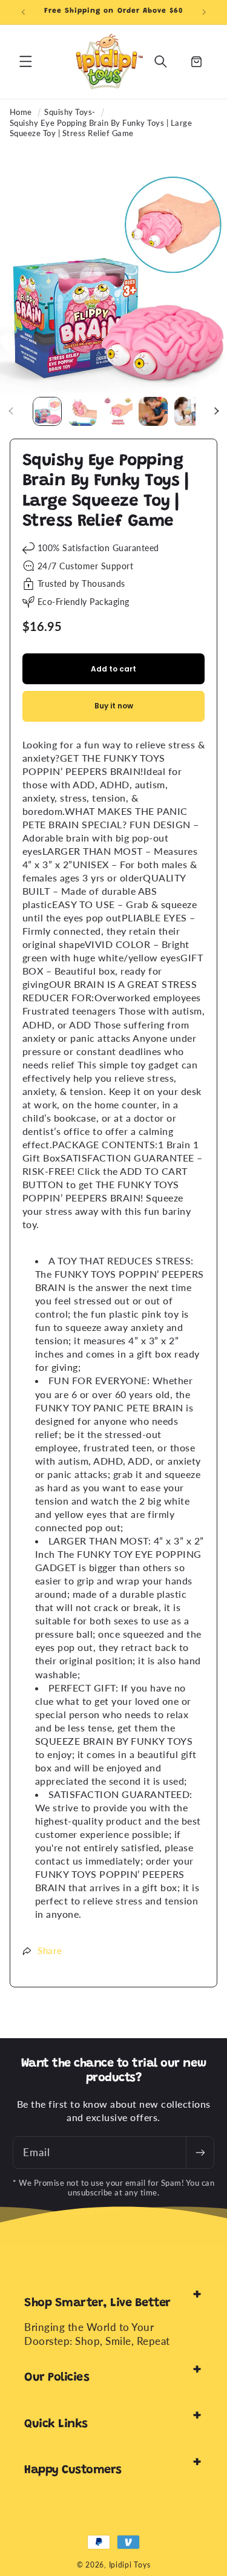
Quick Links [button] (56, 2424)
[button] (25, 62)
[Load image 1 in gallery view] (47, 411)
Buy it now (114, 706)
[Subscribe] (200, 2153)
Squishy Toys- (70, 112)
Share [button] (50, 1950)
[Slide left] (11, 411)
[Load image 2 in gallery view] (82, 411)
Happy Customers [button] (73, 2470)
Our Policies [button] (57, 2378)
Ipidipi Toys (130, 2565)
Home (21, 112)
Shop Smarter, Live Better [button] (97, 2303)
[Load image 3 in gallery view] (118, 411)
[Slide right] (216, 411)
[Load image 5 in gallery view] (189, 411)
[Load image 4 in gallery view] (153, 411)
